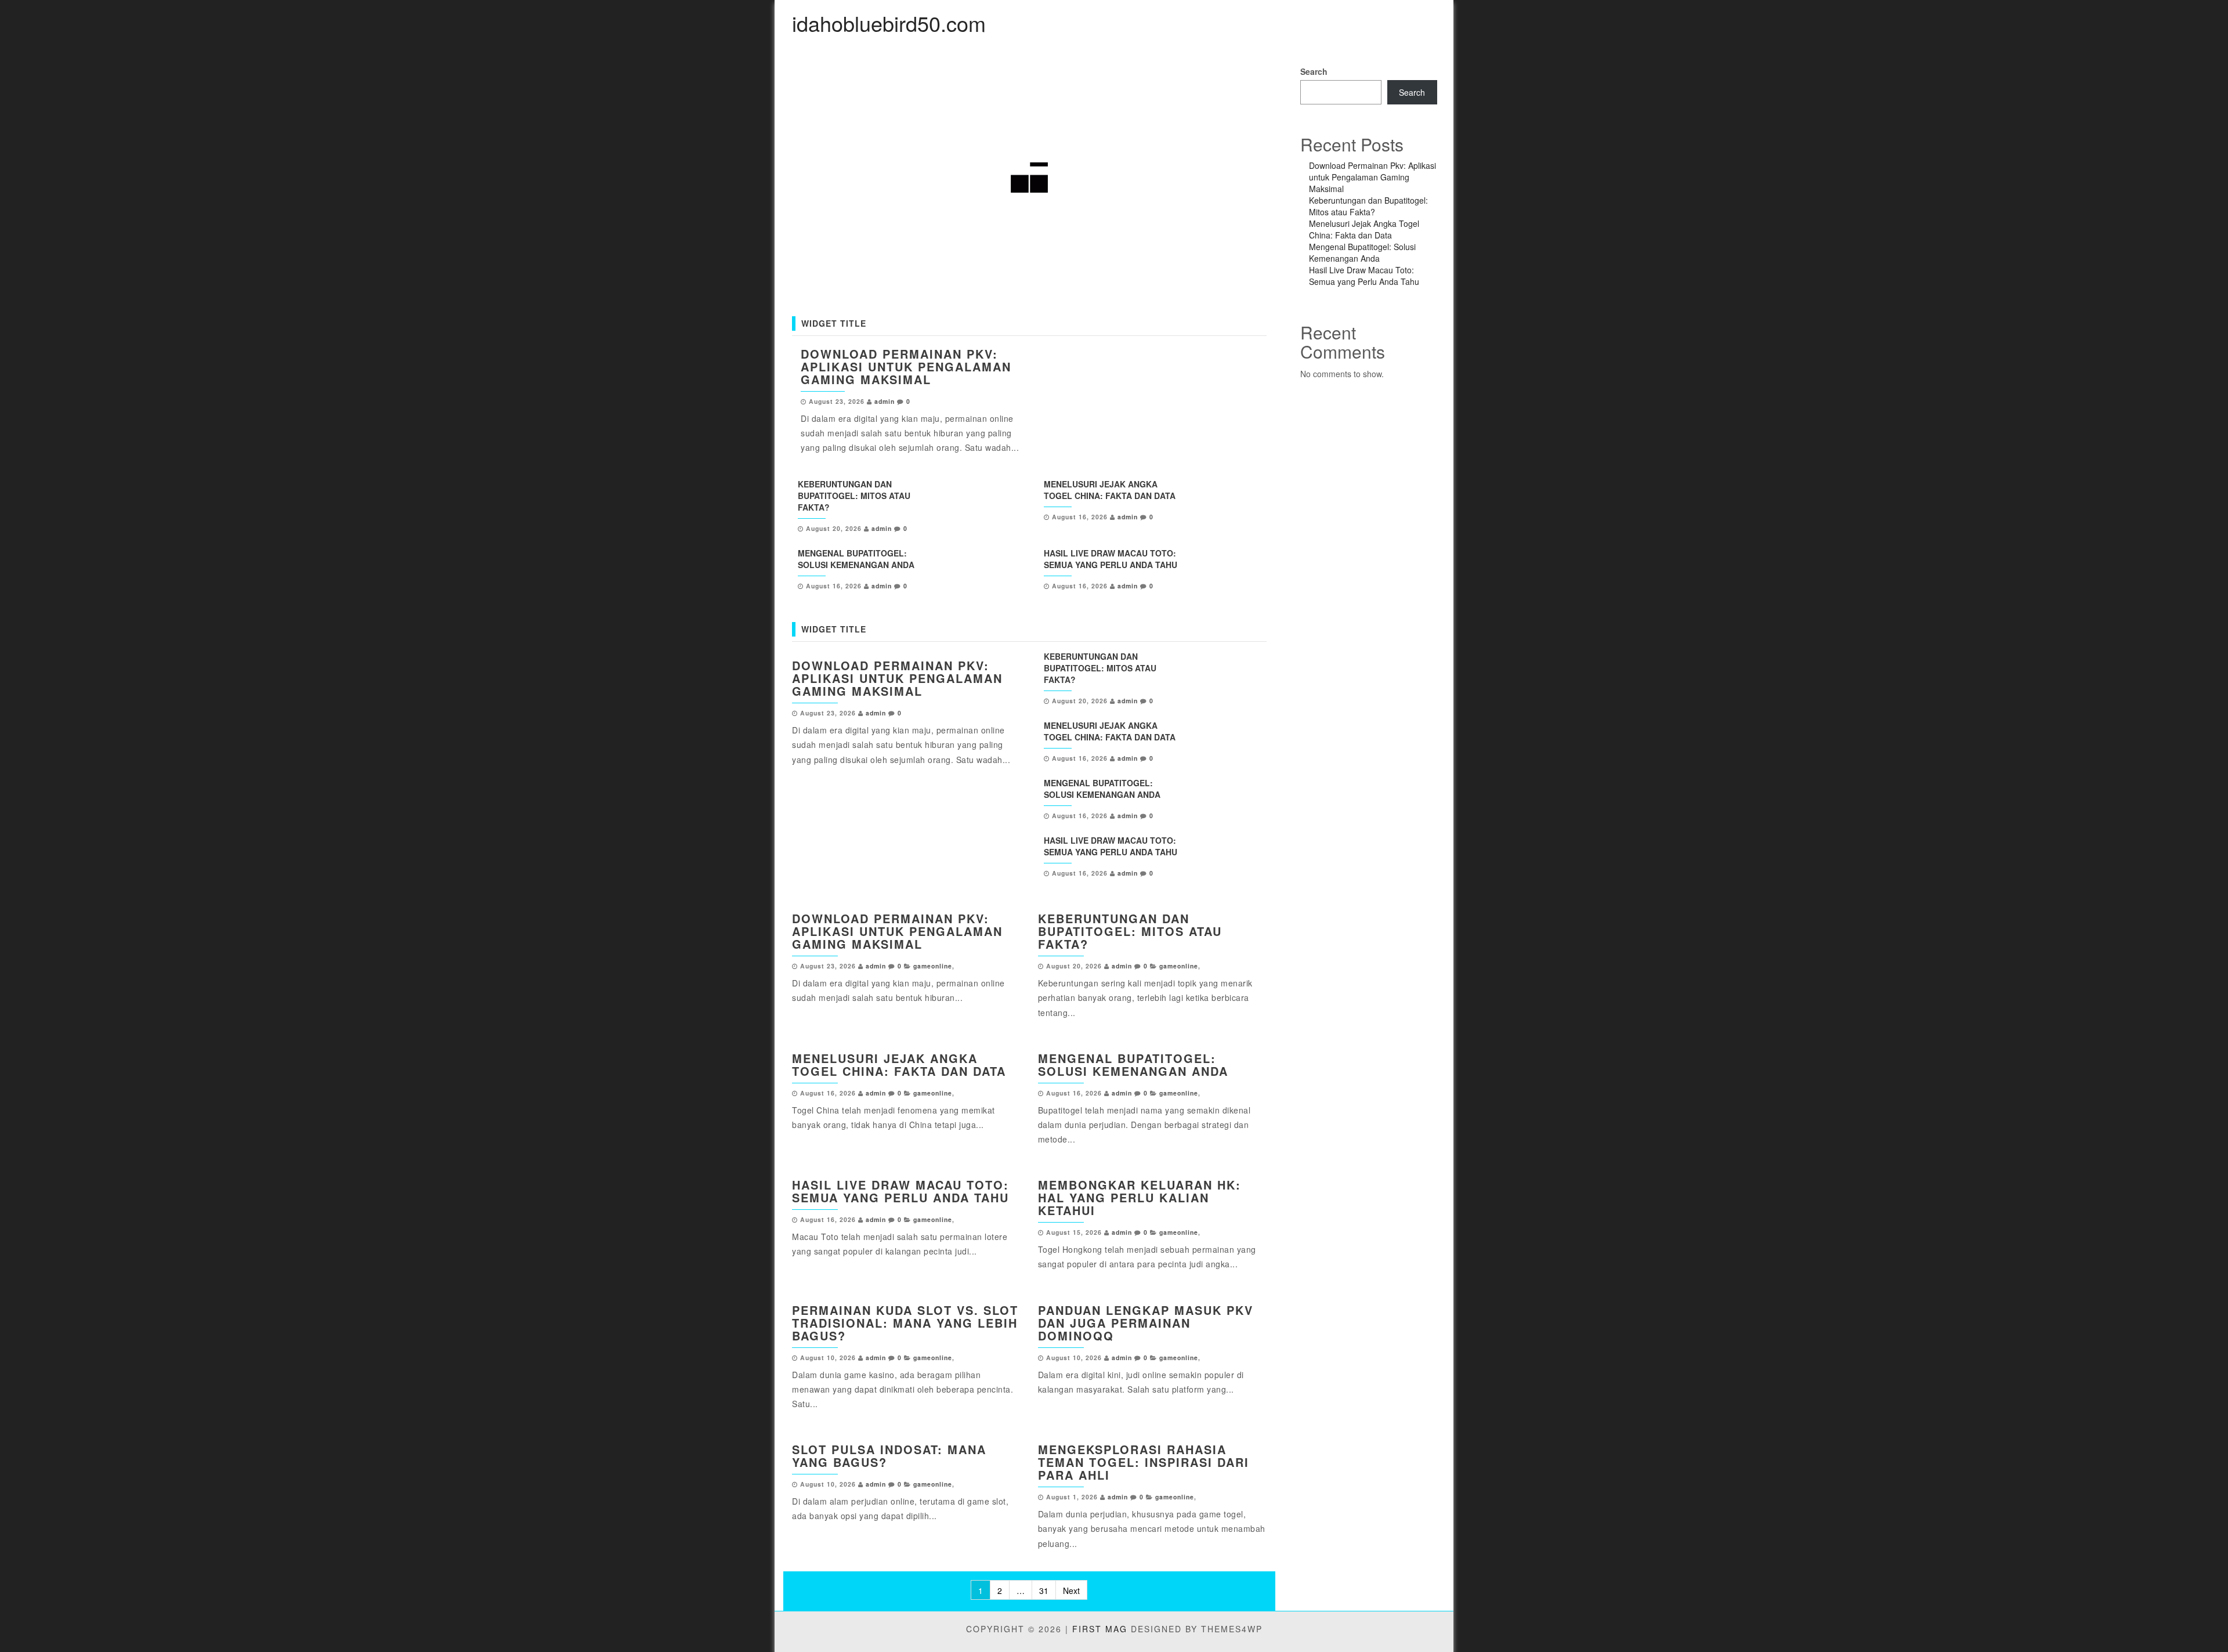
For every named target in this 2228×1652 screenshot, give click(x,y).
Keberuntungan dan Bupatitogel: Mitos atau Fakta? (854, 496)
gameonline (933, 966)
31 (1044, 1590)
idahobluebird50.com (889, 23)
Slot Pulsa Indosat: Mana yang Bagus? (889, 1456)
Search (1314, 71)
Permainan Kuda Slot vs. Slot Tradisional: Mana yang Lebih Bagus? (905, 1323)
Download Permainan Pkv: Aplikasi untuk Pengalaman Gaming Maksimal (906, 366)
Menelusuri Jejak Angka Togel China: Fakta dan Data (1110, 490)
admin (885, 401)
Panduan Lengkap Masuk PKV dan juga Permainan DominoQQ (1146, 1323)
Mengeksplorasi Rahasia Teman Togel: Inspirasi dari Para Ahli (1144, 1462)
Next (1071, 1590)
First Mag (1100, 1629)
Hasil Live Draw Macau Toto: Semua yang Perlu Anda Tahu (1111, 559)
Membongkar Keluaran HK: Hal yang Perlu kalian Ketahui (1140, 1197)
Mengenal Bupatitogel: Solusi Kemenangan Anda (856, 559)
